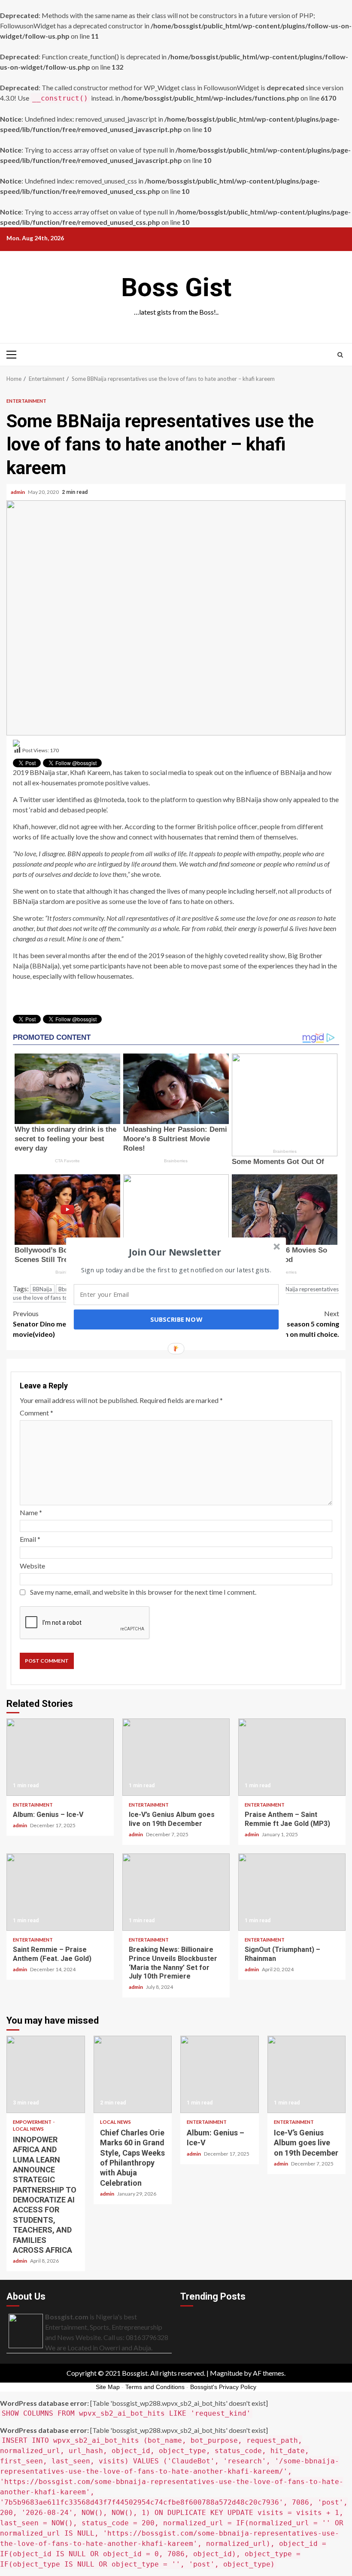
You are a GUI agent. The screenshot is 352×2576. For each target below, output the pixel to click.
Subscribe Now (176, 1319)
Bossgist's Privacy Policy (223, 2387)
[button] (175, 1252)
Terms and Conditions (155, 2387)
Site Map (108, 2387)
